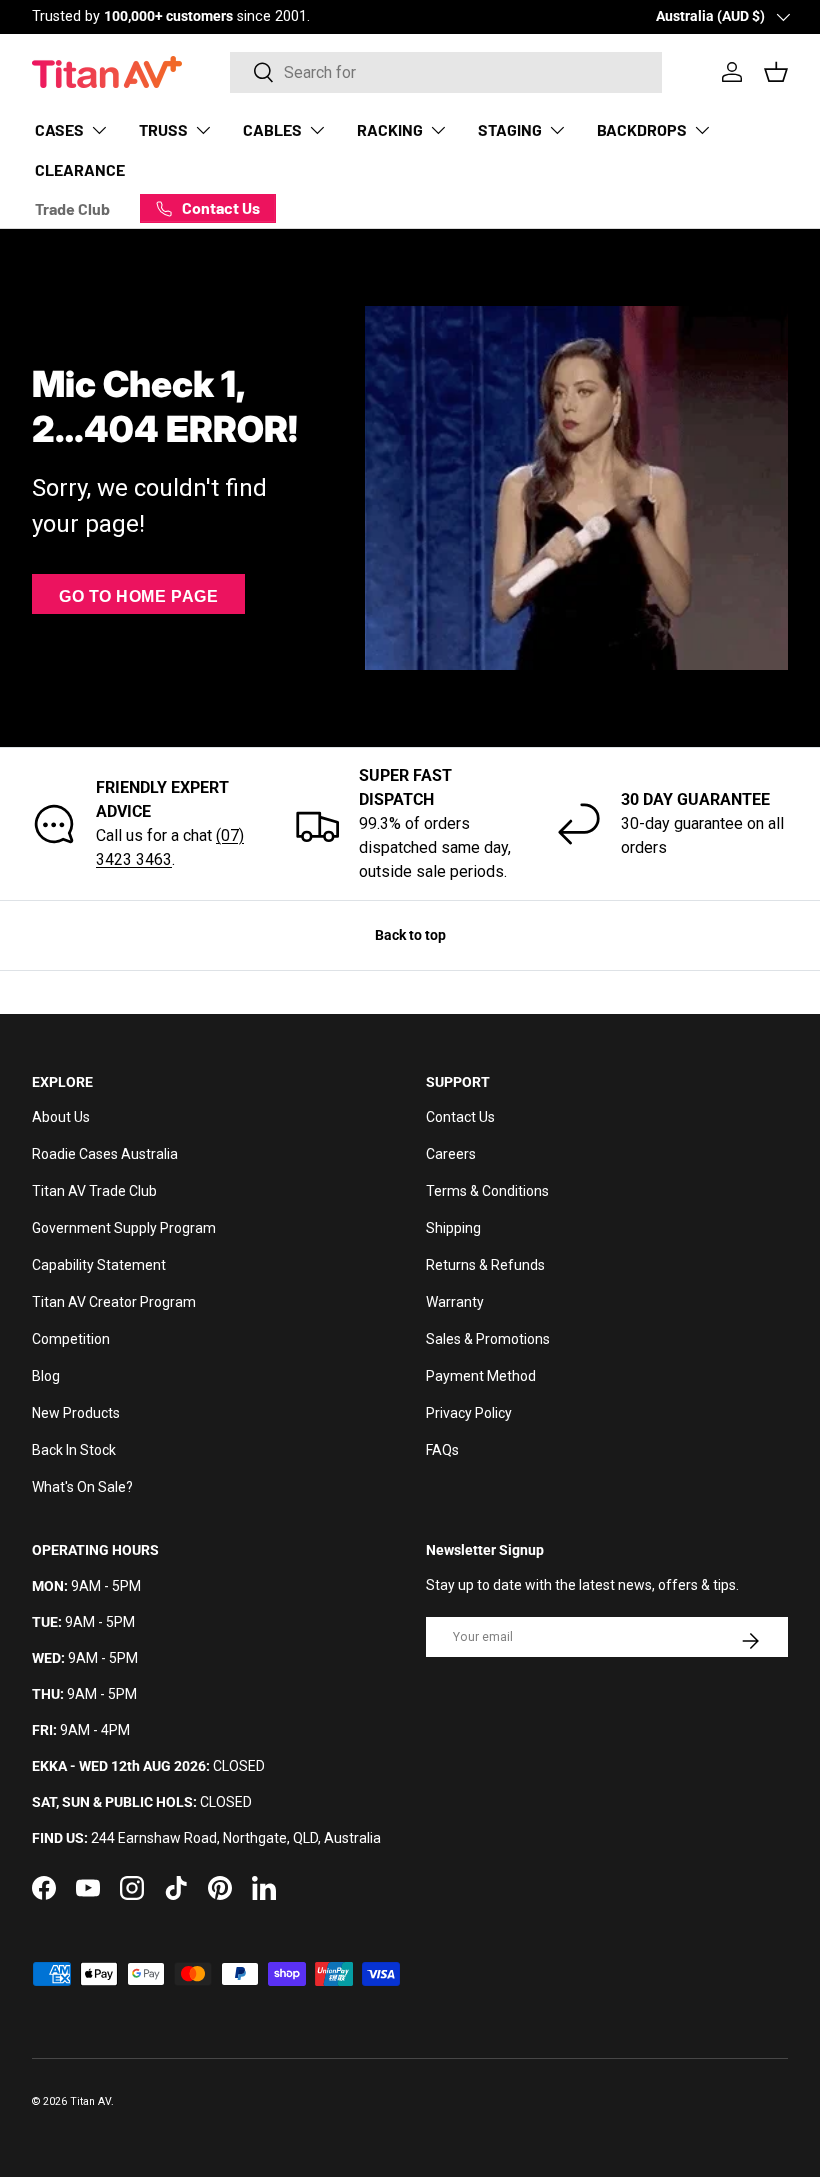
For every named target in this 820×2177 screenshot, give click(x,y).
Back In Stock (74, 1450)
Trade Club (72, 208)
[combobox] (446, 72)
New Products (76, 1413)
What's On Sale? (82, 1487)
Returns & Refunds (485, 1265)
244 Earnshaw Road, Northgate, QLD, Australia (236, 1838)
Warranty (455, 1302)
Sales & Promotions (488, 1339)
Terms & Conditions (487, 1191)
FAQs (442, 1450)
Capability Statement (99, 1265)
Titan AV (90, 2101)
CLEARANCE (80, 169)
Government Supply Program (124, 1228)
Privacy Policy (469, 1413)
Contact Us (460, 1117)
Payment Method (481, 1376)
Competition (71, 1339)
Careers (451, 1154)
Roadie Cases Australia (105, 1154)
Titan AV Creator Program (114, 1302)
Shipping (453, 1228)
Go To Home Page (138, 596)
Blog (46, 1376)
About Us (61, 1117)
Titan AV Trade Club (94, 1191)
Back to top (410, 935)
